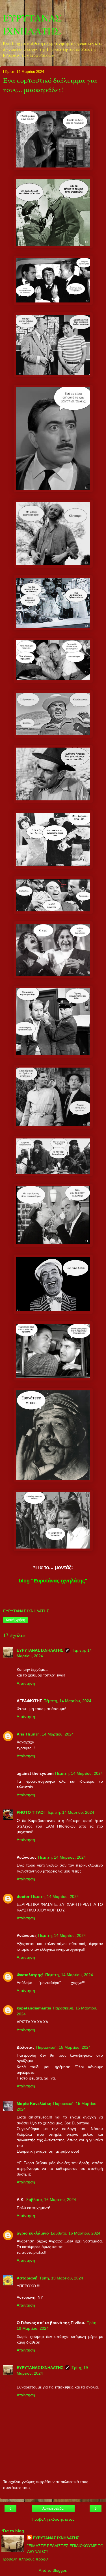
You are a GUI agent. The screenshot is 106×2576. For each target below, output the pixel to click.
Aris (20, 1734)
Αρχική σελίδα (53, 2509)
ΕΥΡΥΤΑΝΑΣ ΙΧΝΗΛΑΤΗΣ (32, 24)
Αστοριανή (27, 2278)
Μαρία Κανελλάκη (34, 2104)
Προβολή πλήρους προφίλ (25, 2559)
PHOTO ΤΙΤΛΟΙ (31, 1812)
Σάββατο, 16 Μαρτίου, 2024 (51, 2200)
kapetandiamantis (34, 2008)
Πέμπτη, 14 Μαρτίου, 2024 (67, 1701)
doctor (23, 1896)
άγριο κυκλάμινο (33, 2233)
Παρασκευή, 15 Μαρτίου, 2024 (63, 2047)
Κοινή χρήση (16, 1620)
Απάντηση (26, 1683)
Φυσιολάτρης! (30, 1975)
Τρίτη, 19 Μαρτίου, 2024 (61, 2278)
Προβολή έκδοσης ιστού (53, 2519)
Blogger (59, 2570)
